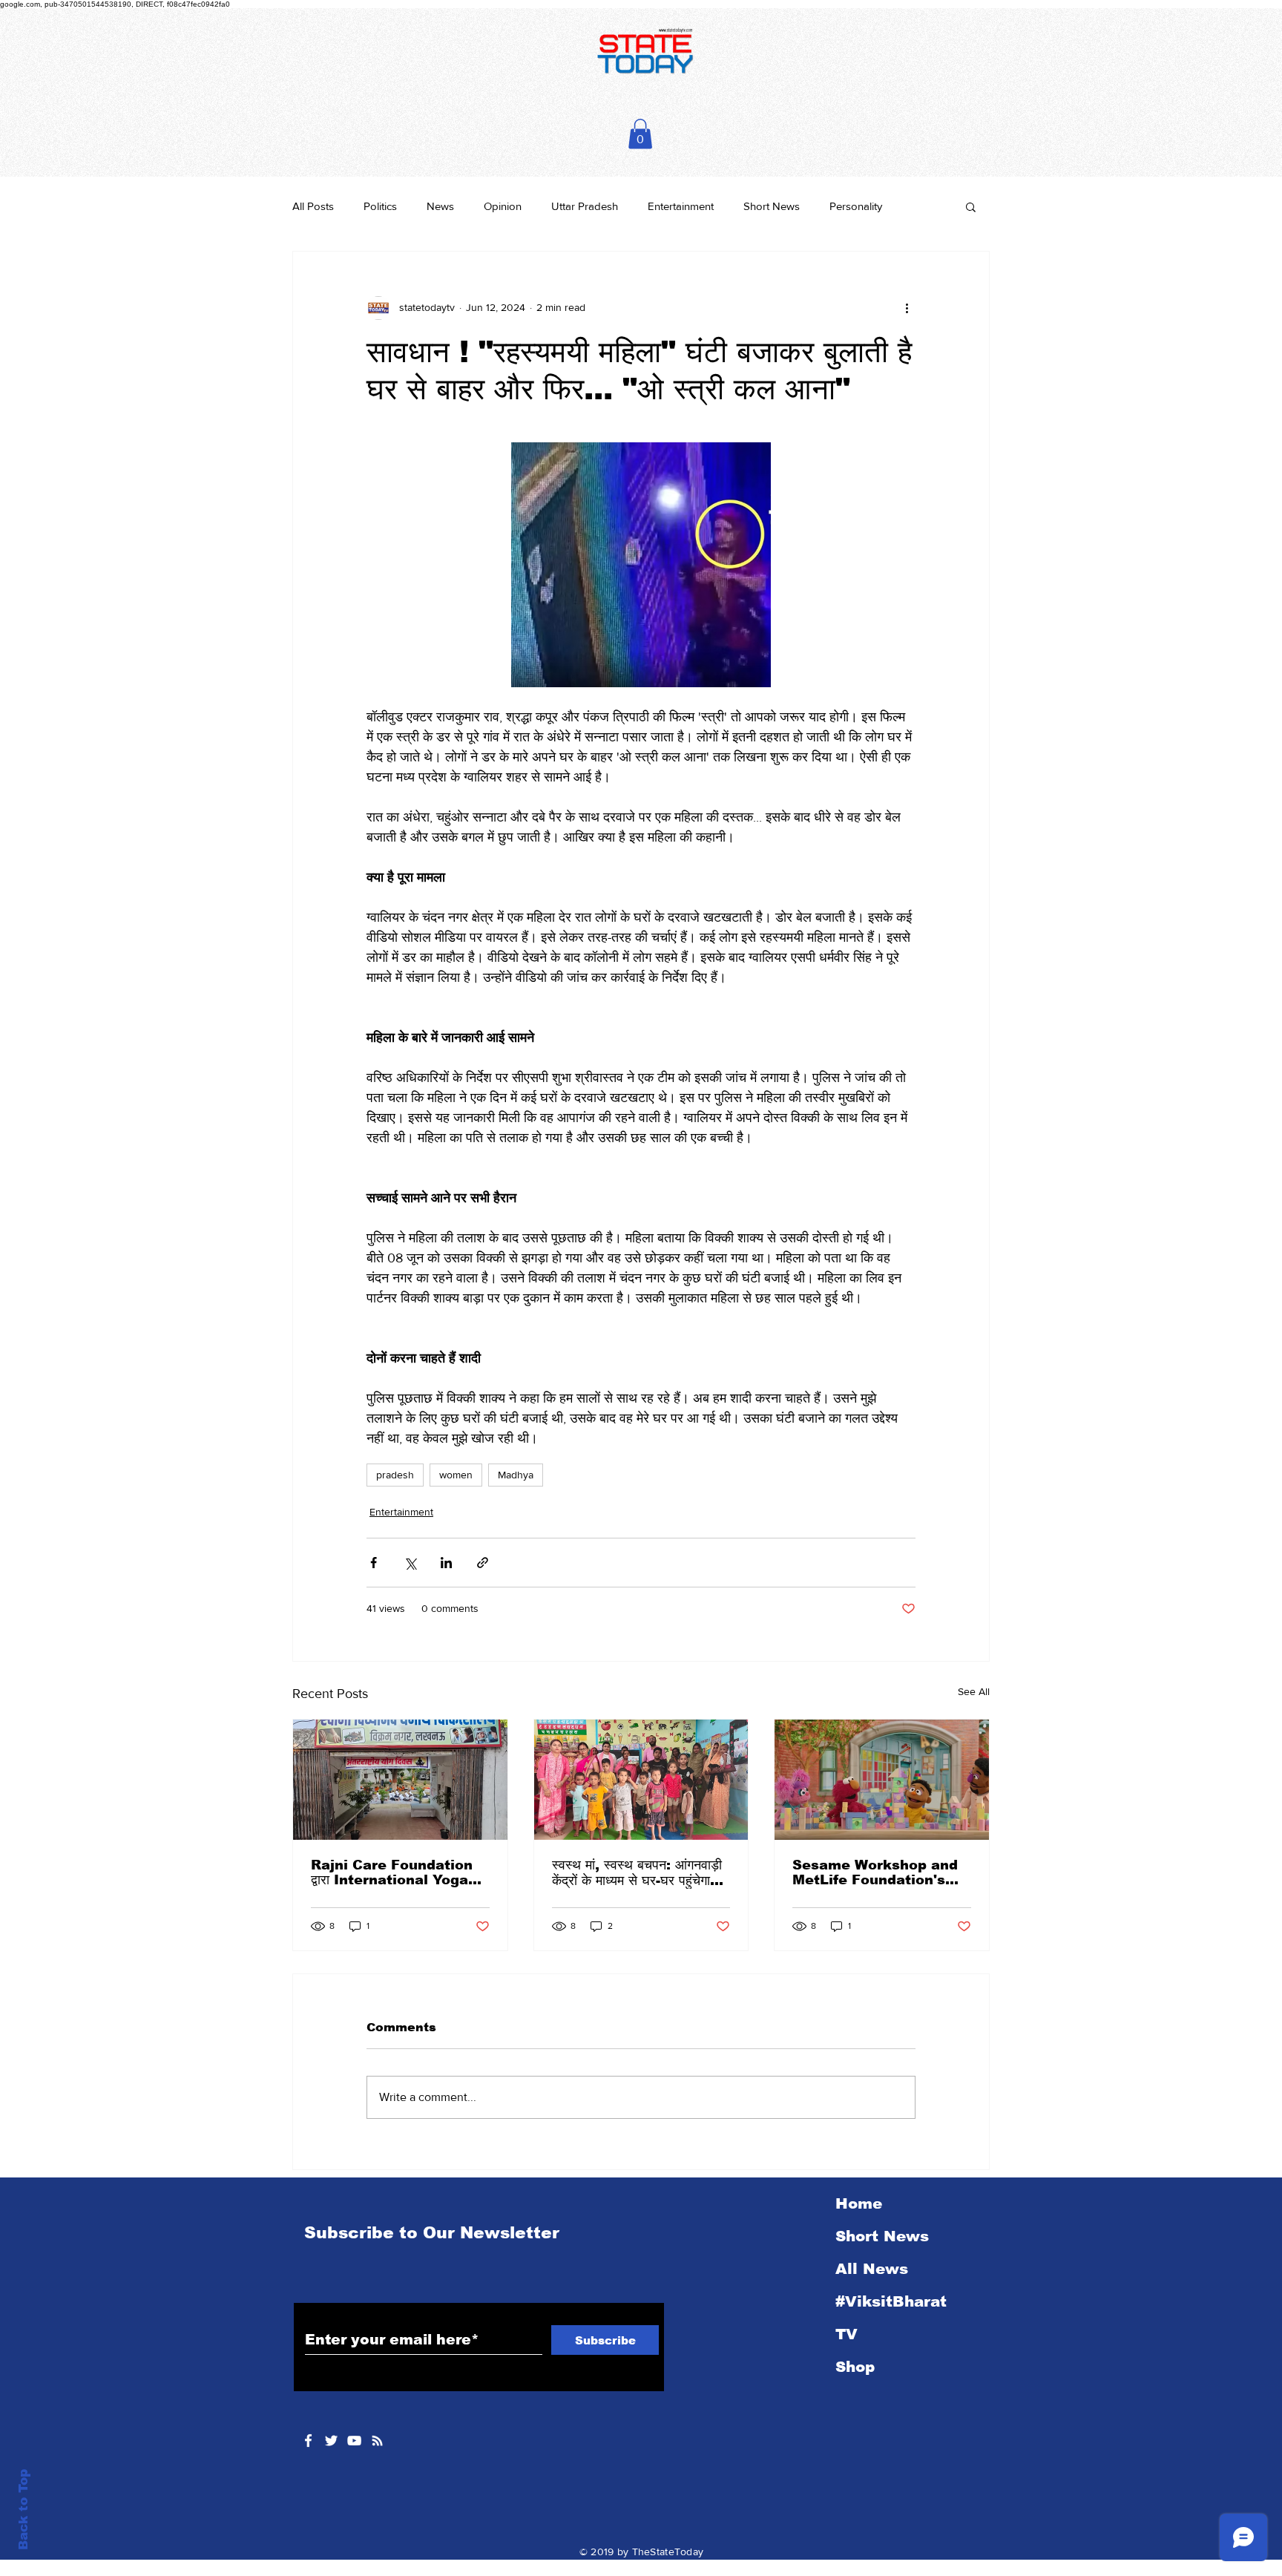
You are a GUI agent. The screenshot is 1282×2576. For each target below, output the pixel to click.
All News (872, 2269)
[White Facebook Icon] (308, 2441)
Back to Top (23, 2510)
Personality (856, 206)
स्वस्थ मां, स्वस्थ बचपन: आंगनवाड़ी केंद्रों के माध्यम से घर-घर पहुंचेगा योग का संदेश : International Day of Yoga (637, 1873)
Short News (772, 206)
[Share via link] (483, 1563)
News (440, 206)
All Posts (313, 206)
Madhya (516, 1475)
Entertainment (681, 206)
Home (859, 2203)
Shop (855, 2367)
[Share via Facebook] (374, 1563)
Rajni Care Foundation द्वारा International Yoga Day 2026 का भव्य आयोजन (392, 1873)
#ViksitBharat (891, 2301)
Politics (380, 206)
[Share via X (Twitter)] (410, 1563)
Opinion (503, 206)
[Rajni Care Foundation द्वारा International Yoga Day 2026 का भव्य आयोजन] (400, 1780)
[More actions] (907, 308)
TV (847, 2334)
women (456, 1475)
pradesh (395, 1475)
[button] (640, 134)
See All (974, 1691)
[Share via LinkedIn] (446, 1563)
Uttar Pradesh (585, 206)
